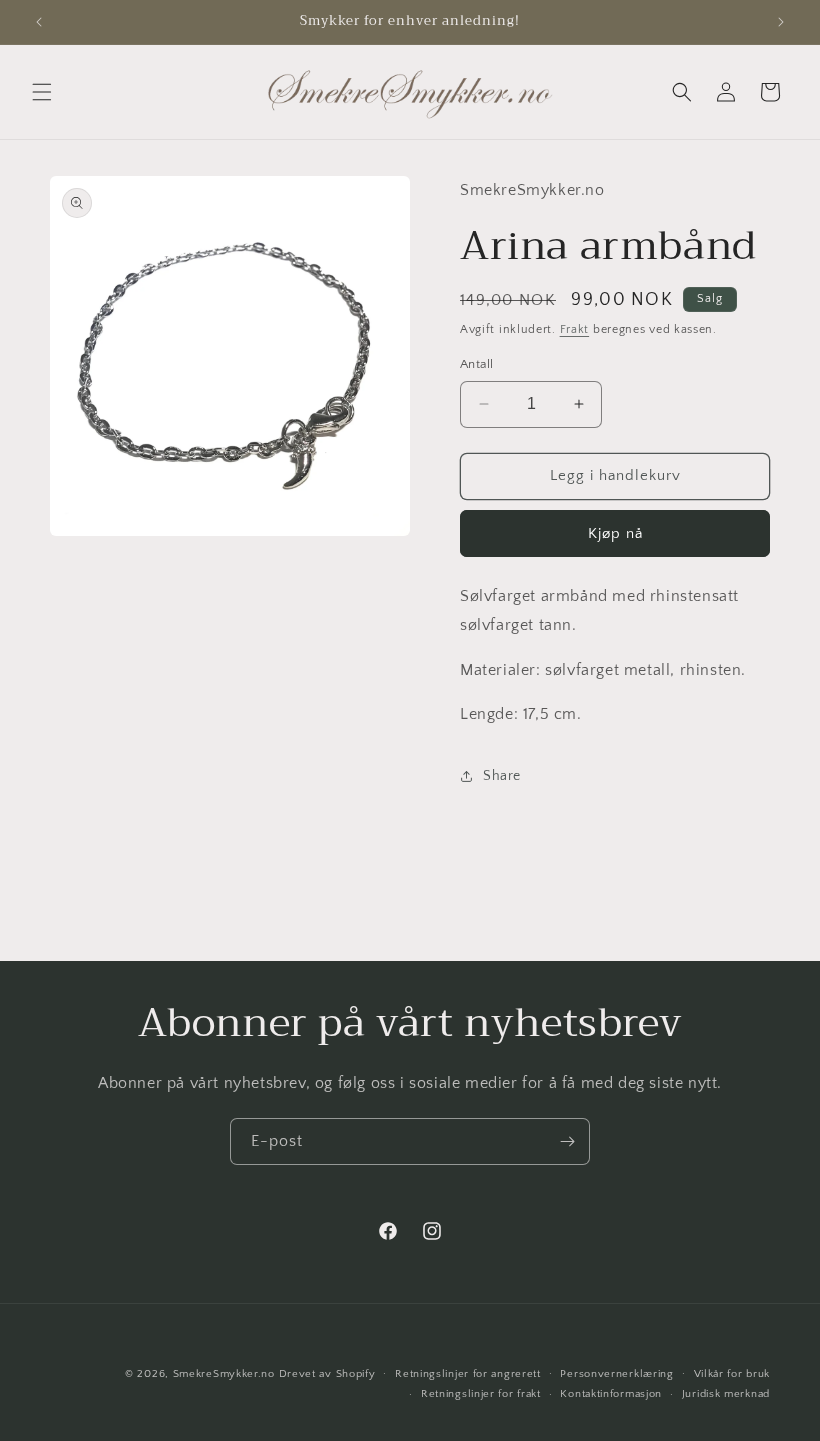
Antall (476, 364)
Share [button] (502, 776)
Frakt (575, 329)
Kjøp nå (615, 533)
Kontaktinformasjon (611, 1394)
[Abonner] (567, 1141)
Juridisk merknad (726, 1394)
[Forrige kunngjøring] (39, 22)
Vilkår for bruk (732, 1374)
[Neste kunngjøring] (781, 22)
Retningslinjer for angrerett (468, 1374)
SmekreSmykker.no (224, 1374)
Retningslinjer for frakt (481, 1394)
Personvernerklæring (616, 1374)
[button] (42, 92)
